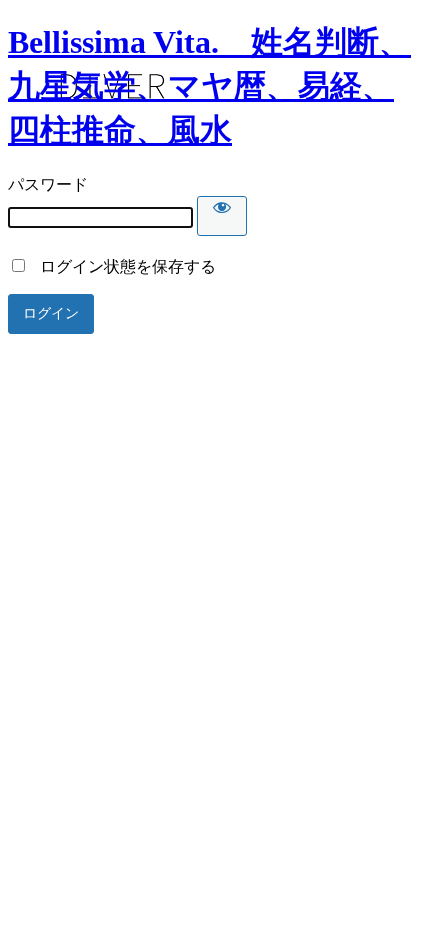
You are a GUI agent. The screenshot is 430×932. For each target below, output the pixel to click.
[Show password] (222, 216)
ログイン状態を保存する (122, 266)
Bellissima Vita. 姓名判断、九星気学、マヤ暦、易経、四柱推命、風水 (209, 86)
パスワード (48, 184)
